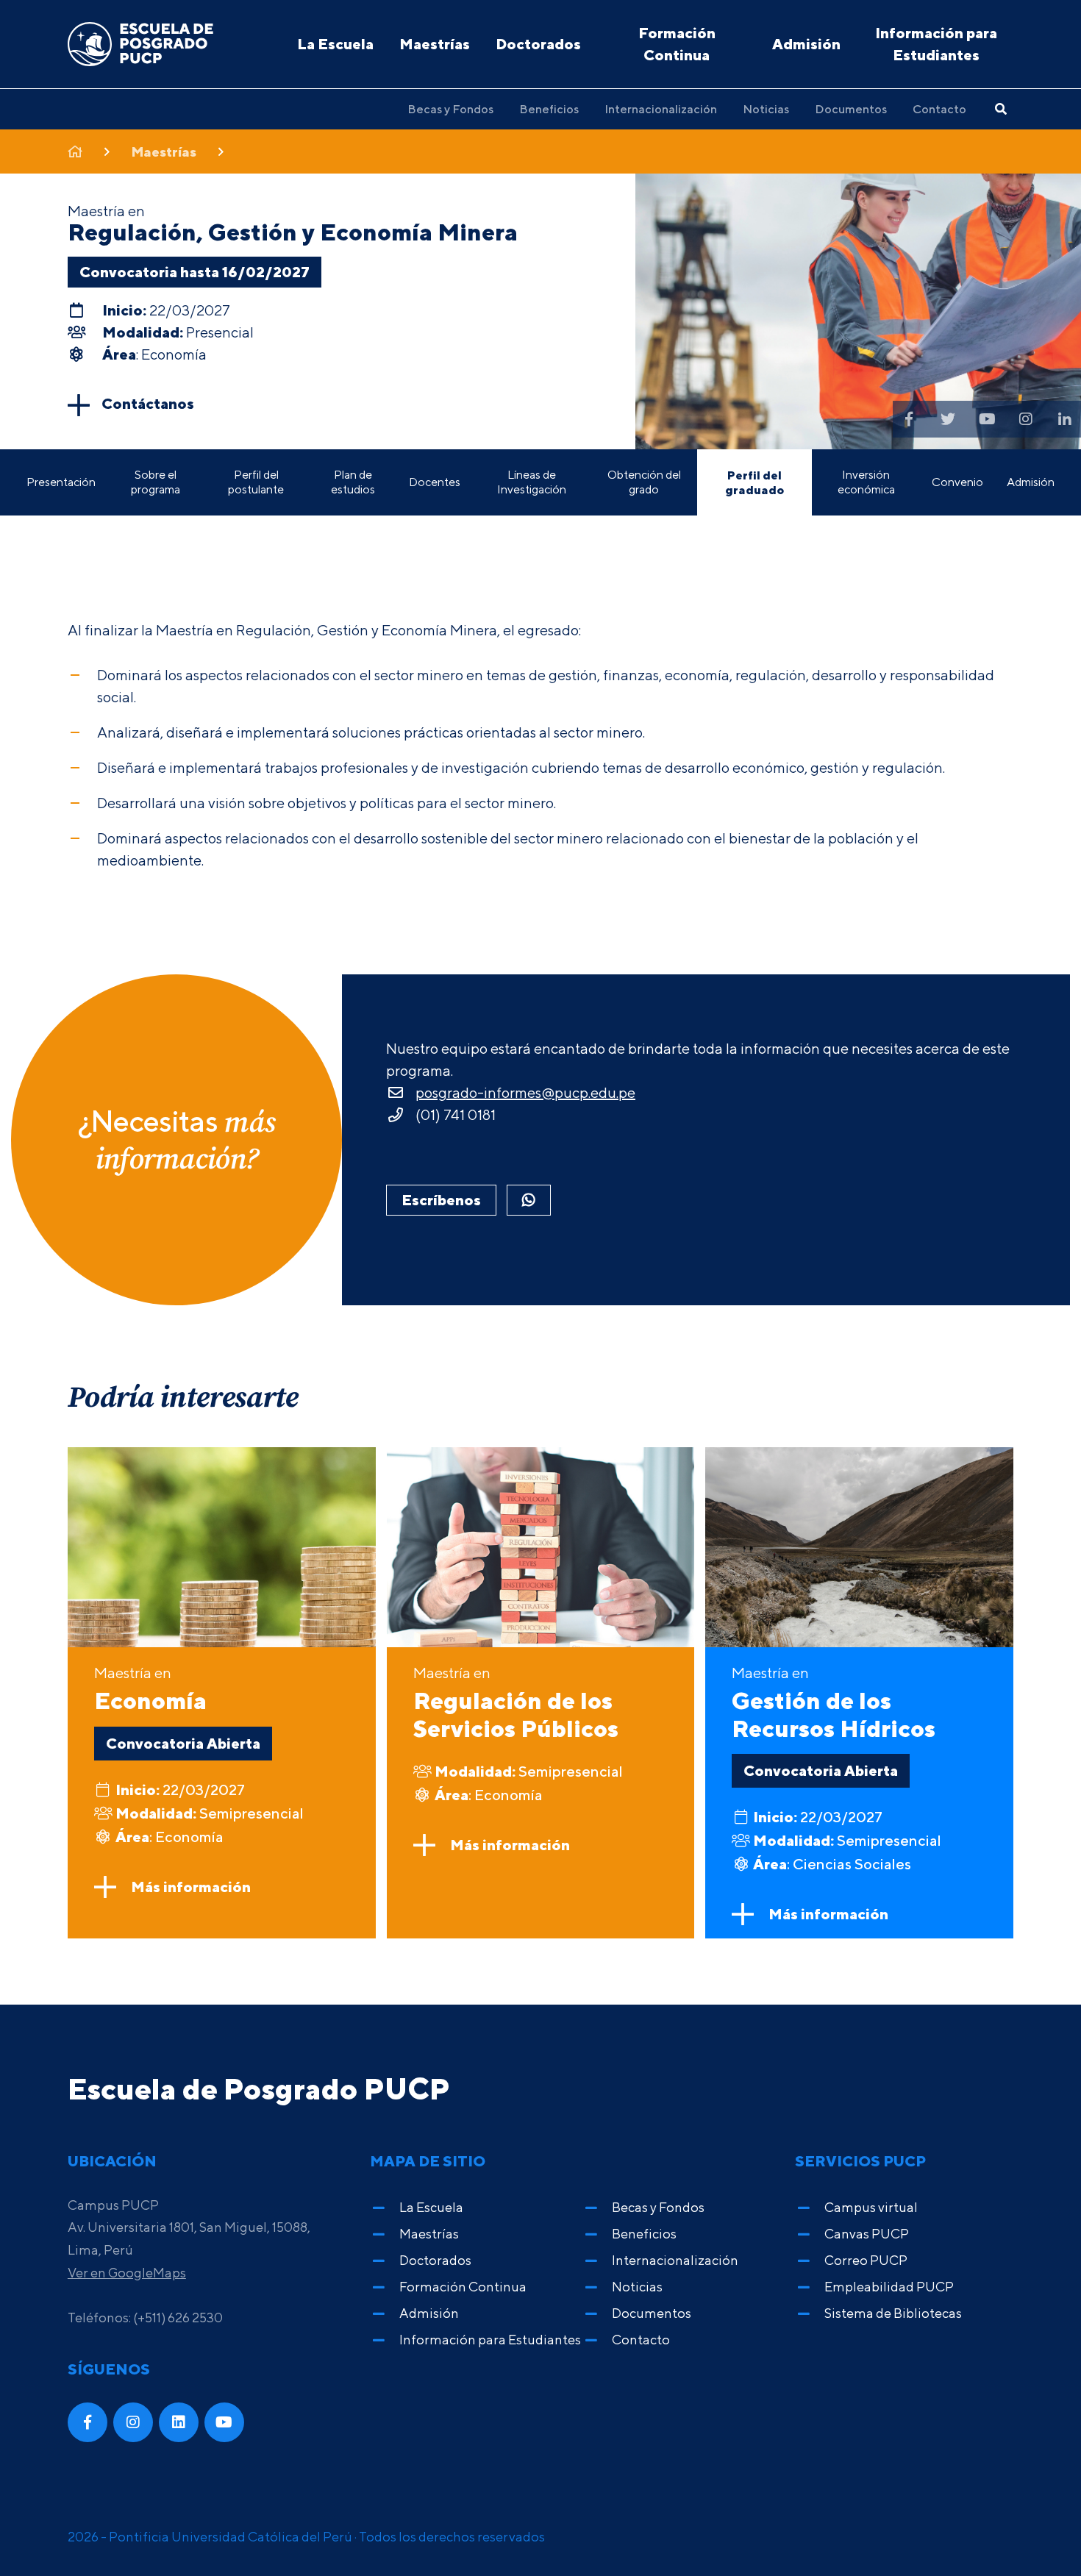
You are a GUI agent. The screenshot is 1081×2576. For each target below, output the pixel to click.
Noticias (766, 109)
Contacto (939, 109)
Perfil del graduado (754, 482)
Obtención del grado (644, 482)
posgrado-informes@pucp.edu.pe (525, 1092)
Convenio (957, 482)
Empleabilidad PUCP (889, 2287)
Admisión (806, 44)
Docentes (435, 482)
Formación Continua (677, 44)
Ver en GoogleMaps (127, 2273)
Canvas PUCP (867, 2234)
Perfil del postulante (256, 482)
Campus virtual (871, 2207)
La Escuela (335, 44)
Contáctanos (148, 403)
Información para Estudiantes (936, 44)
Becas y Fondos (450, 109)
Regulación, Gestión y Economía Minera (293, 232)
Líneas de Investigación (532, 482)
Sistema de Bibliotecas (893, 2313)
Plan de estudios (353, 482)
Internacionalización (661, 109)
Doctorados (538, 44)
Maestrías (435, 44)
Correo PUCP (866, 2260)
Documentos (851, 109)
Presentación (61, 482)
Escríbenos (441, 1200)
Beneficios (549, 109)
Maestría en (150, 1689)
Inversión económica (866, 482)
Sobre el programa (156, 482)
